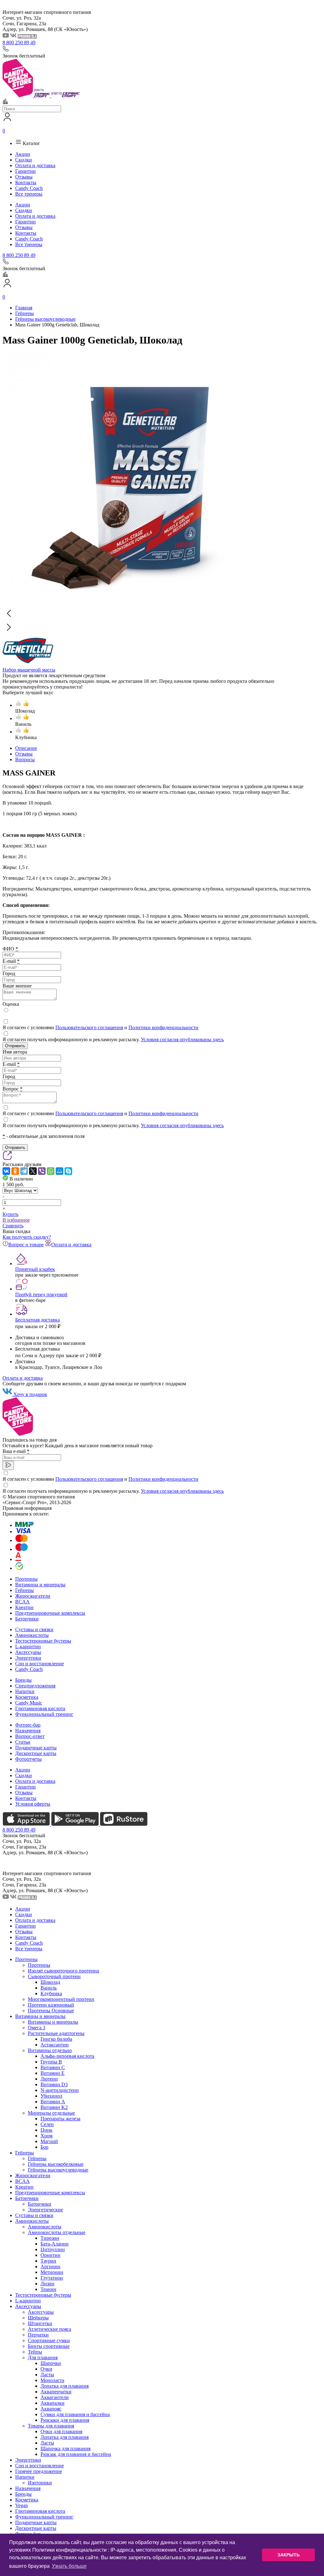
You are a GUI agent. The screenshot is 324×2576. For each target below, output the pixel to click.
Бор (44, 2147)
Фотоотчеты (28, 1759)
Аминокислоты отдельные (57, 2232)
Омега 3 (37, 2028)
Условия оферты (33, 1804)
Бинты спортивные (49, 2346)
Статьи (23, 1742)
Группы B (51, 2062)
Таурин (48, 2261)
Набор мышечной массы (29, 670)
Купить (10, 1214)
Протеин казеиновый (51, 2005)
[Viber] (42, 1171)
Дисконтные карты (36, 1753)
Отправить (15, 1046)
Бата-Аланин (55, 2244)
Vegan (22, 2505)
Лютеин (49, 2079)
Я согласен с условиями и (100, 1027)
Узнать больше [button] (69, 2566)
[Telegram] (24, 1171)
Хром (47, 2136)
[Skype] (68, 1171)
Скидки (24, 160)
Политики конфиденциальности (163, 1027)
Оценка (11, 1004)
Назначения (28, 1731)
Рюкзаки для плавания (65, 2420)
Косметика (27, 1697)
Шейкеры (38, 2318)
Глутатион (52, 2278)
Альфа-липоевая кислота (67, 2056)
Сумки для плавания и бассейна (75, 2414)
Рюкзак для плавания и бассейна (76, 2454)
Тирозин (50, 2238)
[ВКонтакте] (6, 1171)
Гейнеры (25, 1590)
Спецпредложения (35, 1686)
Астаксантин (55, 2045)
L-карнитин (28, 1646)
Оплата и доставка (35, 165)
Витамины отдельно (50, 2050)
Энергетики (28, 1658)
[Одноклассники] (15, 1171)
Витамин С (53, 2067)
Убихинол (51, 2096)
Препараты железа (60, 2119)
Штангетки (40, 2323)
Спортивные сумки (49, 2340)
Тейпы (35, 2352)
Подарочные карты (36, 1748)
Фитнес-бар (28, 1725)
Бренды (23, 1680)
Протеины (26, 1579)
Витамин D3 (54, 2084)
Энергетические (45, 2210)
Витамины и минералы (40, 1585)
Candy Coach (29, 188)
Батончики (27, 1619)
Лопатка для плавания (65, 2386)
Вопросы (25, 759)
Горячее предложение (39, 2471)
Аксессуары (28, 1652)
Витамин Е (53, 2073)
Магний (49, 2141)
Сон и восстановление (40, 1664)
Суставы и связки (34, 1629)
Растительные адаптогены (56, 2033)
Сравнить (13, 1226)
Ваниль (49, 1988)
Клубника (51, 1993)
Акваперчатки (56, 2392)
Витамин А (53, 2102)
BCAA (22, 1602)
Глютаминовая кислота (40, 1708)
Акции (23, 154)
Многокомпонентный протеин (61, 1999)
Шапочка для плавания (65, 2448)
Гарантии (25, 171)
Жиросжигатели (33, 1596)
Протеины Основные (51, 2011)
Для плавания (43, 2357)
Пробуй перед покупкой (41, 1294)
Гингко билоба (56, 2039)
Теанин (48, 2289)
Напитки (25, 1691)
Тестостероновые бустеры (43, 1641)
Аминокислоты (32, 1635)
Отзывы (24, 177)
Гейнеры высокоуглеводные (58, 2170)
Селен (47, 2124)
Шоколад (50, 1982)
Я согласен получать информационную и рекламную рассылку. (113, 1039)
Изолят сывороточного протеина (63, 1971)
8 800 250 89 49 (19, 43)
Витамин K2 (54, 2107)
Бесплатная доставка (37, 1320)
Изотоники (40, 2483)
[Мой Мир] (59, 1171)
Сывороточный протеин (54, 1976)
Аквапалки (53, 2403)
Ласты (47, 2375)
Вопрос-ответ (30, 1736)
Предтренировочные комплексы (50, 1613)
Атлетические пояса (50, 2329)
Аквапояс (51, 2409)
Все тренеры (29, 194)
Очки (46, 2369)
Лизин (47, 2284)
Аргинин (50, 2266)
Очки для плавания (61, 2431)
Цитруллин (53, 2249)
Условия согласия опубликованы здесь (182, 1039)
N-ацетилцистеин (60, 2090)
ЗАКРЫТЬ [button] (289, 2555)
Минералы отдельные (51, 2113)
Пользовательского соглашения (89, 1027)
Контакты (26, 182)
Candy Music (29, 1703)
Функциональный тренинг (44, 1714)
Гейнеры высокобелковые (56, 2164)
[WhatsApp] (51, 1171)
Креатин (24, 1607)
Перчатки (38, 2335)
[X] (33, 1171)
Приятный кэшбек (35, 1269)
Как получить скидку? (27, 1237)
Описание (26, 748)
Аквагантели (55, 2397)
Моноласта (52, 2380)
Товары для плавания (51, 2426)
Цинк (47, 2130)
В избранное (16, 1220)
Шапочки (51, 2363)
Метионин (52, 2272)
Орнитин (50, 2255)
